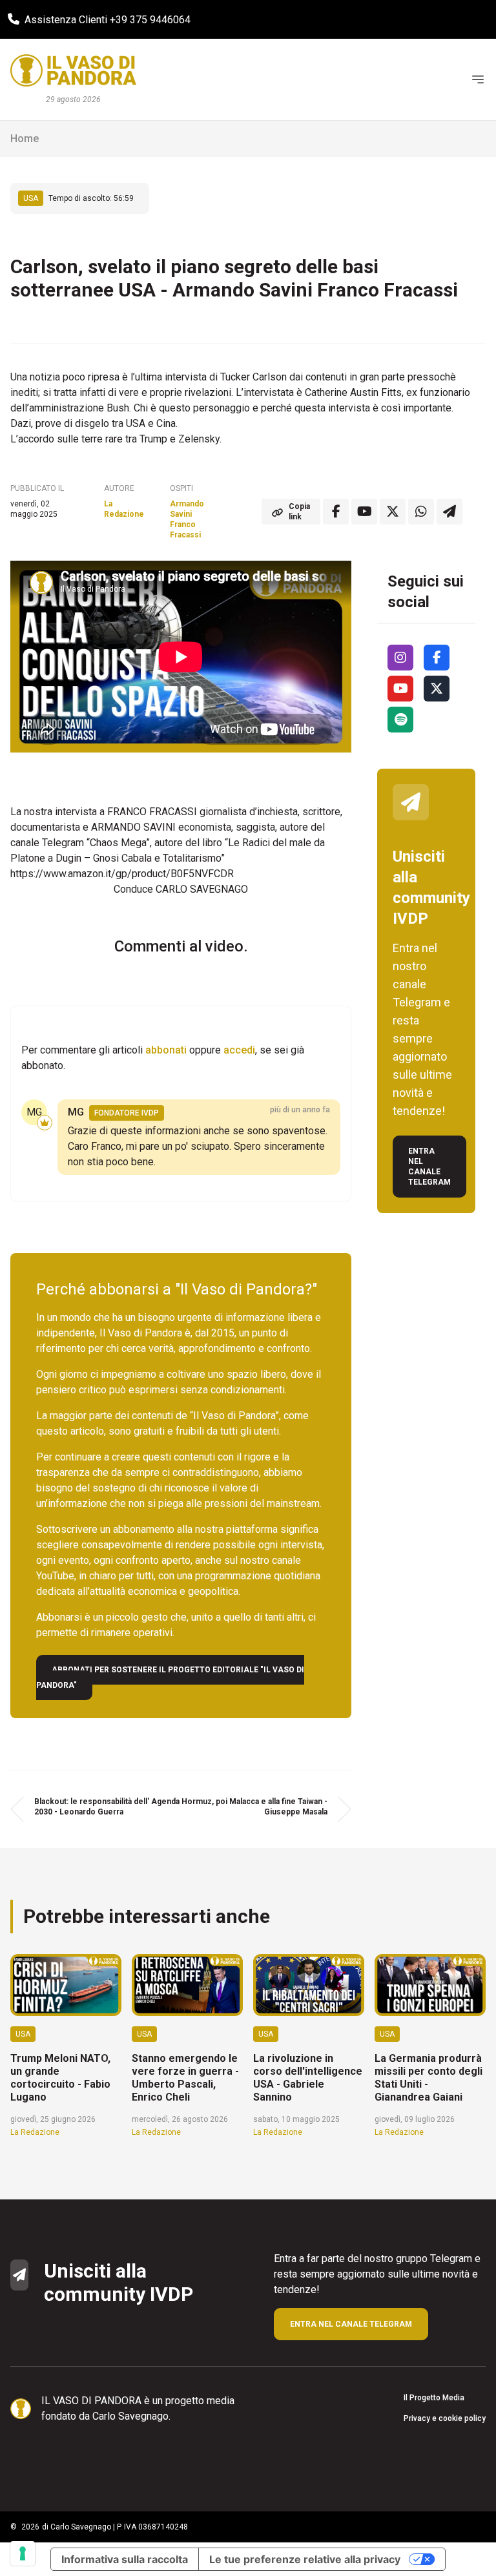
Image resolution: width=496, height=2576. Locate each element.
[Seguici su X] (437, 689)
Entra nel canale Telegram (429, 1167)
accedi (239, 1050)
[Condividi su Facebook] (336, 512)
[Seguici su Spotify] (400, 720)
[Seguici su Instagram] (400, 658)
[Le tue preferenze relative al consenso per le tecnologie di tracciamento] (23, 2553)
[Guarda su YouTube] (364, 512)
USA (31, 198)
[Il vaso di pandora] (73, 70)
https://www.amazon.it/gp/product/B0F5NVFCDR (122, 874)
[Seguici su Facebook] (437, 658)
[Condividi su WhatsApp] (421, 512)
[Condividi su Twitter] (393, 512)
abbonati (166, 1050)
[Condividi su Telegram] (449, 512)
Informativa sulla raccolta (125, 2559)
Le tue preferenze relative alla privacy (305, 2559)
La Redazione (124, 509)
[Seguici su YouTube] (400, 689)
